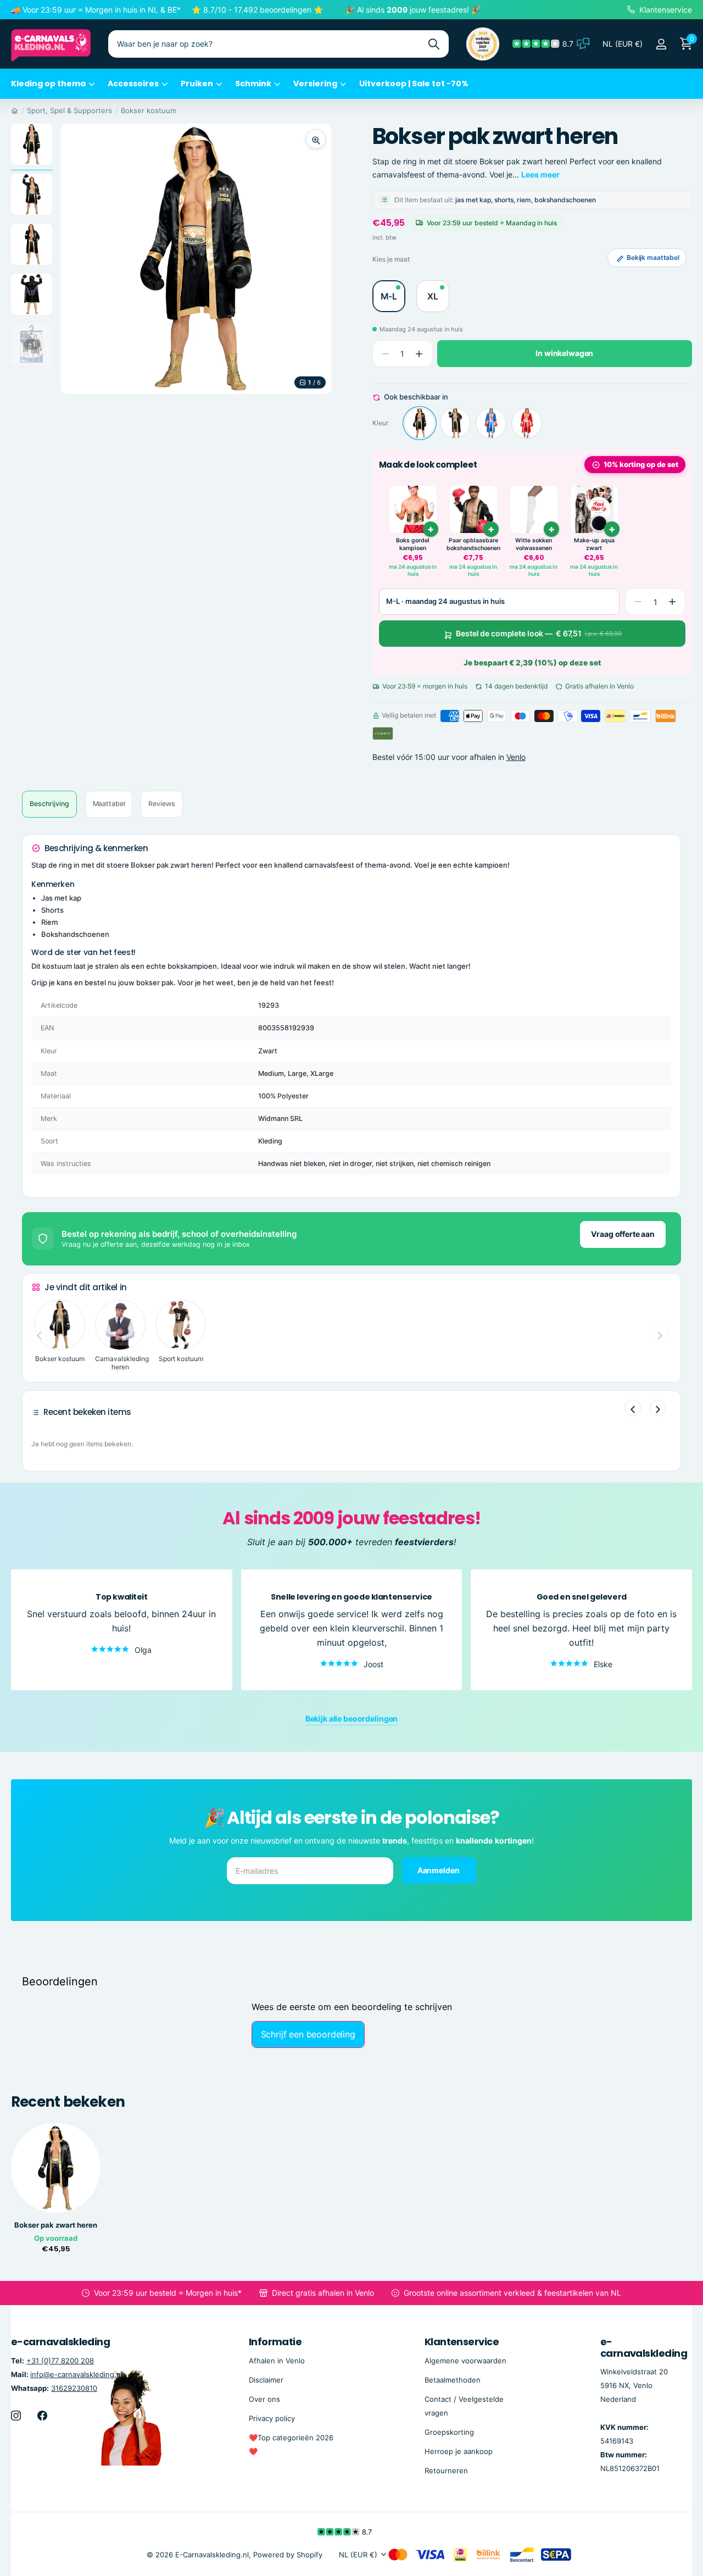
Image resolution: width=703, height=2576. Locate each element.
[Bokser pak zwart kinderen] (455, 423)
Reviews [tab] (161, 804)
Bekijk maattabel (653, 257)
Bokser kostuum (149, 110)
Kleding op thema (48, 84)
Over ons (264, 2399)
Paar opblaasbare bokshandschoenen (473, 544)
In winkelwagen (564, 354)
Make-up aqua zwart (594, 544)
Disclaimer (266, 2380)
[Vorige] (633, 1408)
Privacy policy (272, 2418)
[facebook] (42, 2416)
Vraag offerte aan (623, 1234)
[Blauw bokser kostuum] (491, 423)
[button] (419, 354)
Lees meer (540, 174)
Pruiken (197, 84)
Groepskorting (449, 2432)
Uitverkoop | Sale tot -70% (414, 84)
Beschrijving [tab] (49, 804)
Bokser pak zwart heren (56, 2225)
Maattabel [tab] (109, 804)
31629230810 (74, 2388)
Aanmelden (439, 1870)
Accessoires (133, 84)
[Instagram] (16, 2416)
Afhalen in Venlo (277, 2361)
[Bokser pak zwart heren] (420, 423)
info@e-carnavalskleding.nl (76, 2374)
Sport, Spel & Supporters (69, 110)
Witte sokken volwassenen (534, 544)
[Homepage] (15, 110)
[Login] (661, 44)
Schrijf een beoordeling (308, 2034)
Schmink (253, 84)
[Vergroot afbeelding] (316, 139)
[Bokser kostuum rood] (527, 423)
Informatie (275, 2342)
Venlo (516, 757)
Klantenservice (462, 2342)
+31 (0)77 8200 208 (60, 2361)
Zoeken (434, 44)
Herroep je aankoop (459, 2451)
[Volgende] (658, 1408)
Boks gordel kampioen (413, 544)
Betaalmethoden (453, 2380)
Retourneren (446, 2470)
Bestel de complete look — (539, 633)
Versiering (315, 84)
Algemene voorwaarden (465, 2361)
